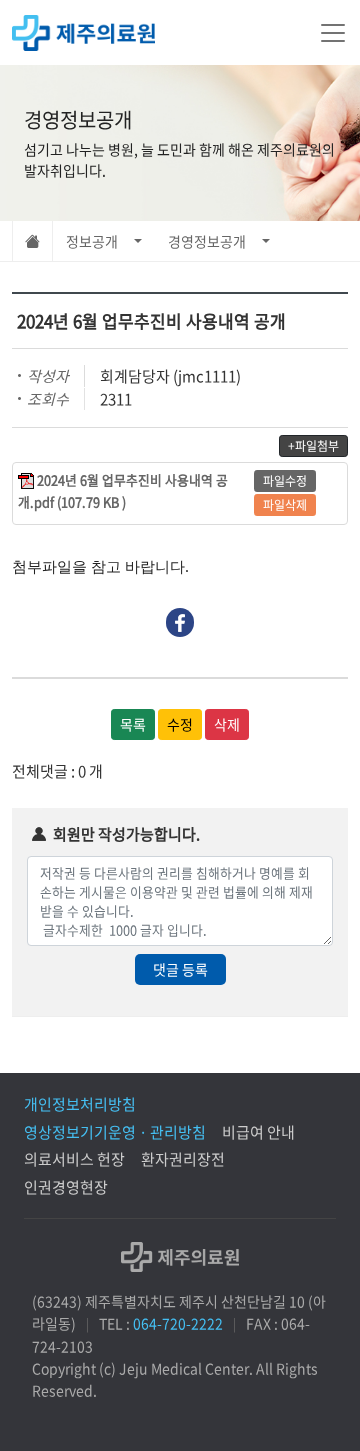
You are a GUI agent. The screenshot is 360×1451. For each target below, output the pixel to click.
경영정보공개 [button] (207, 241)
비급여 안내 (258, 1132)
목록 (133, 724)
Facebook (180, 622)
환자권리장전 (183, 1159)
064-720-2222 (178, 1323)
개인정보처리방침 (80, 1104)
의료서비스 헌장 (74, 1159)
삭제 (227, 724)
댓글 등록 (180, 969)
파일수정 (285, 481)
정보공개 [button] (92, 241)
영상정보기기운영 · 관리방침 (115, 1132)
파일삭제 (285, 505)
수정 (180, 724)
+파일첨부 (313, 446)
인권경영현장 (66, 1187)
